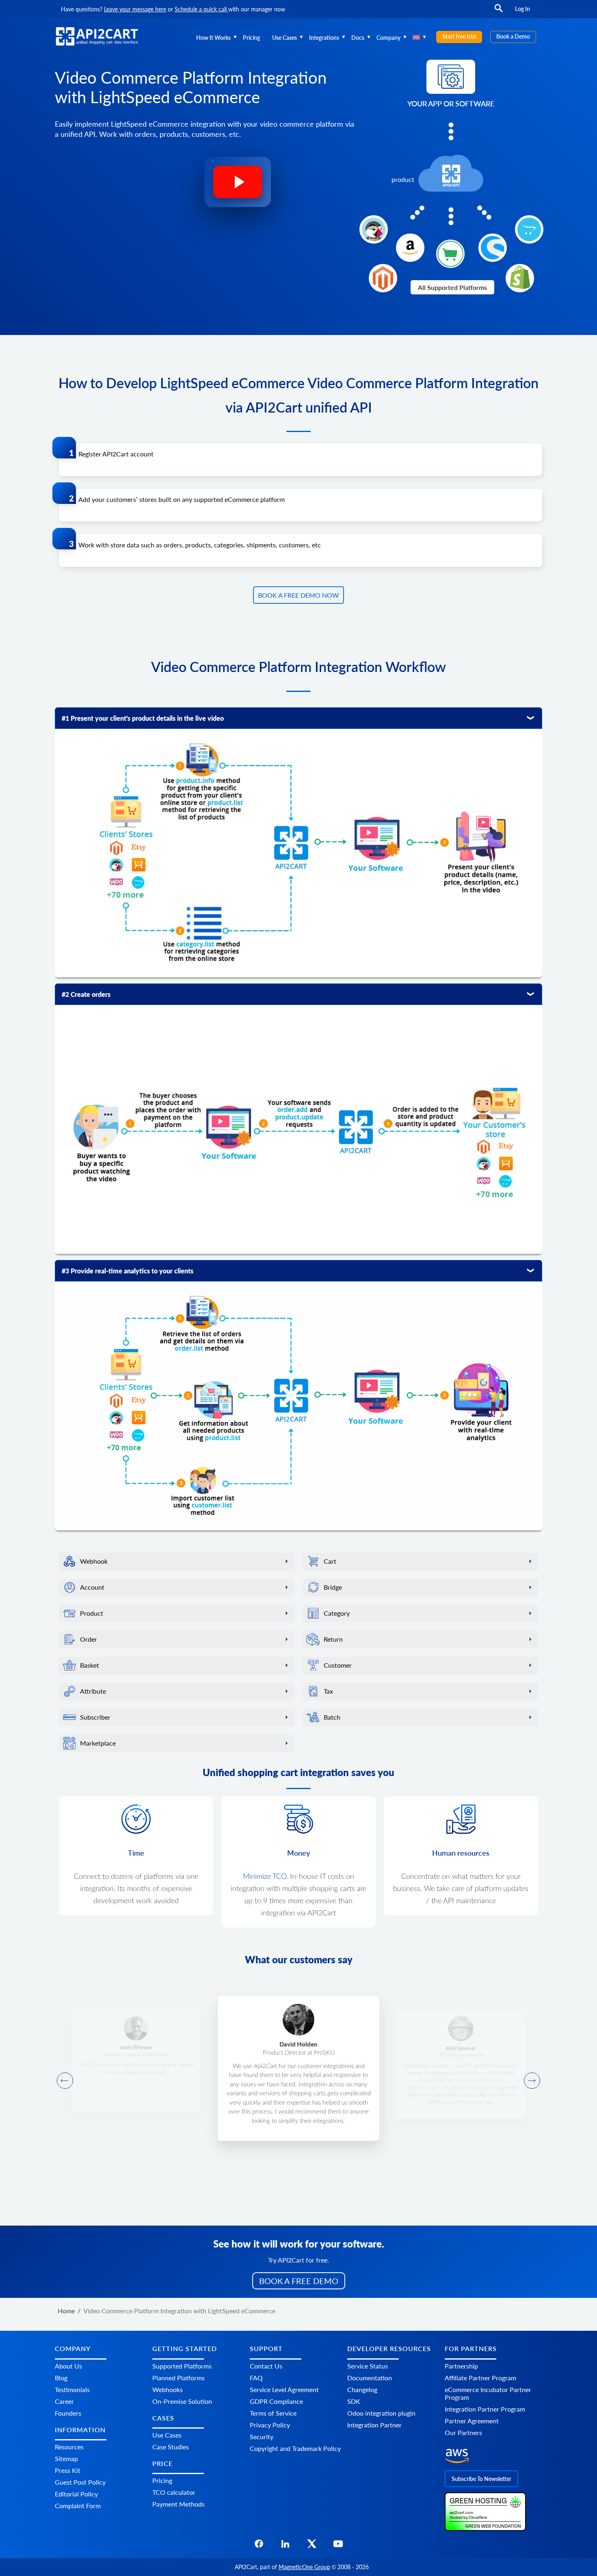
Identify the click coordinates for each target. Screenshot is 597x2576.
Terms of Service (273, 2413)
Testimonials (72, 2389)
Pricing (251, 38)
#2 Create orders (86, 994)
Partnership (461, 2365)
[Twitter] (312, 2546)
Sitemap (66, 2458)
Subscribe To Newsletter (481, 2478)
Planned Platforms (178, 2377)
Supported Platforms (182, 2365)
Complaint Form (78, 2506)
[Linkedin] (285, 2546)
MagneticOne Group (304, 2567)
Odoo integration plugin (381, 2413)
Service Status (368, 2365)
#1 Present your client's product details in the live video (143, 718)
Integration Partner (374, 2424)
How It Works (213, 38)
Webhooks (168, 2389)
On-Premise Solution (182, 2401)
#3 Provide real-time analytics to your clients (128, 1271)
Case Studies (171, 2447)
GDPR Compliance (276, 2401)
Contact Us (266, 2365)
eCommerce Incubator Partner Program (488, 2393)
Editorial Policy (76, 2494)
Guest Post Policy (80, 2482)
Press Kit (68, 2470)
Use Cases (284, 38)
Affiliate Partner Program (480, 2377)
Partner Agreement (472, 2420)
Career (64, 2401)
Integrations (324, 38)
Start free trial (459, 36)
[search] (499, 12)
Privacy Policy (270, 2424)
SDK (354, 2401)
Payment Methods (178, 2504)
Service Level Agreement (284, 2389)
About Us (68, 2365)
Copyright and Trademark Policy (295, 2448)
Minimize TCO (265, 1877)
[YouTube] (338, 2546)
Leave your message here (135, 9)
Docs (358, 38)
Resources (69, 2447)
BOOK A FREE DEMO (299, 2281)
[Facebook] (259, 2546)
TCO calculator (174, 2492)
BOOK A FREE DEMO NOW (298, 595)
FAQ (256, 2377)
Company (388, 38)
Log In (522, 9)
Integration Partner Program (485, 2409)
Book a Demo (513, 36)
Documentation (370, 2377)
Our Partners (463, 2432)
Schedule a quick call (201, 9)
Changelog (362, 2389)
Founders (68, 2413)
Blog (61, 2377)
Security (262, 2436)
